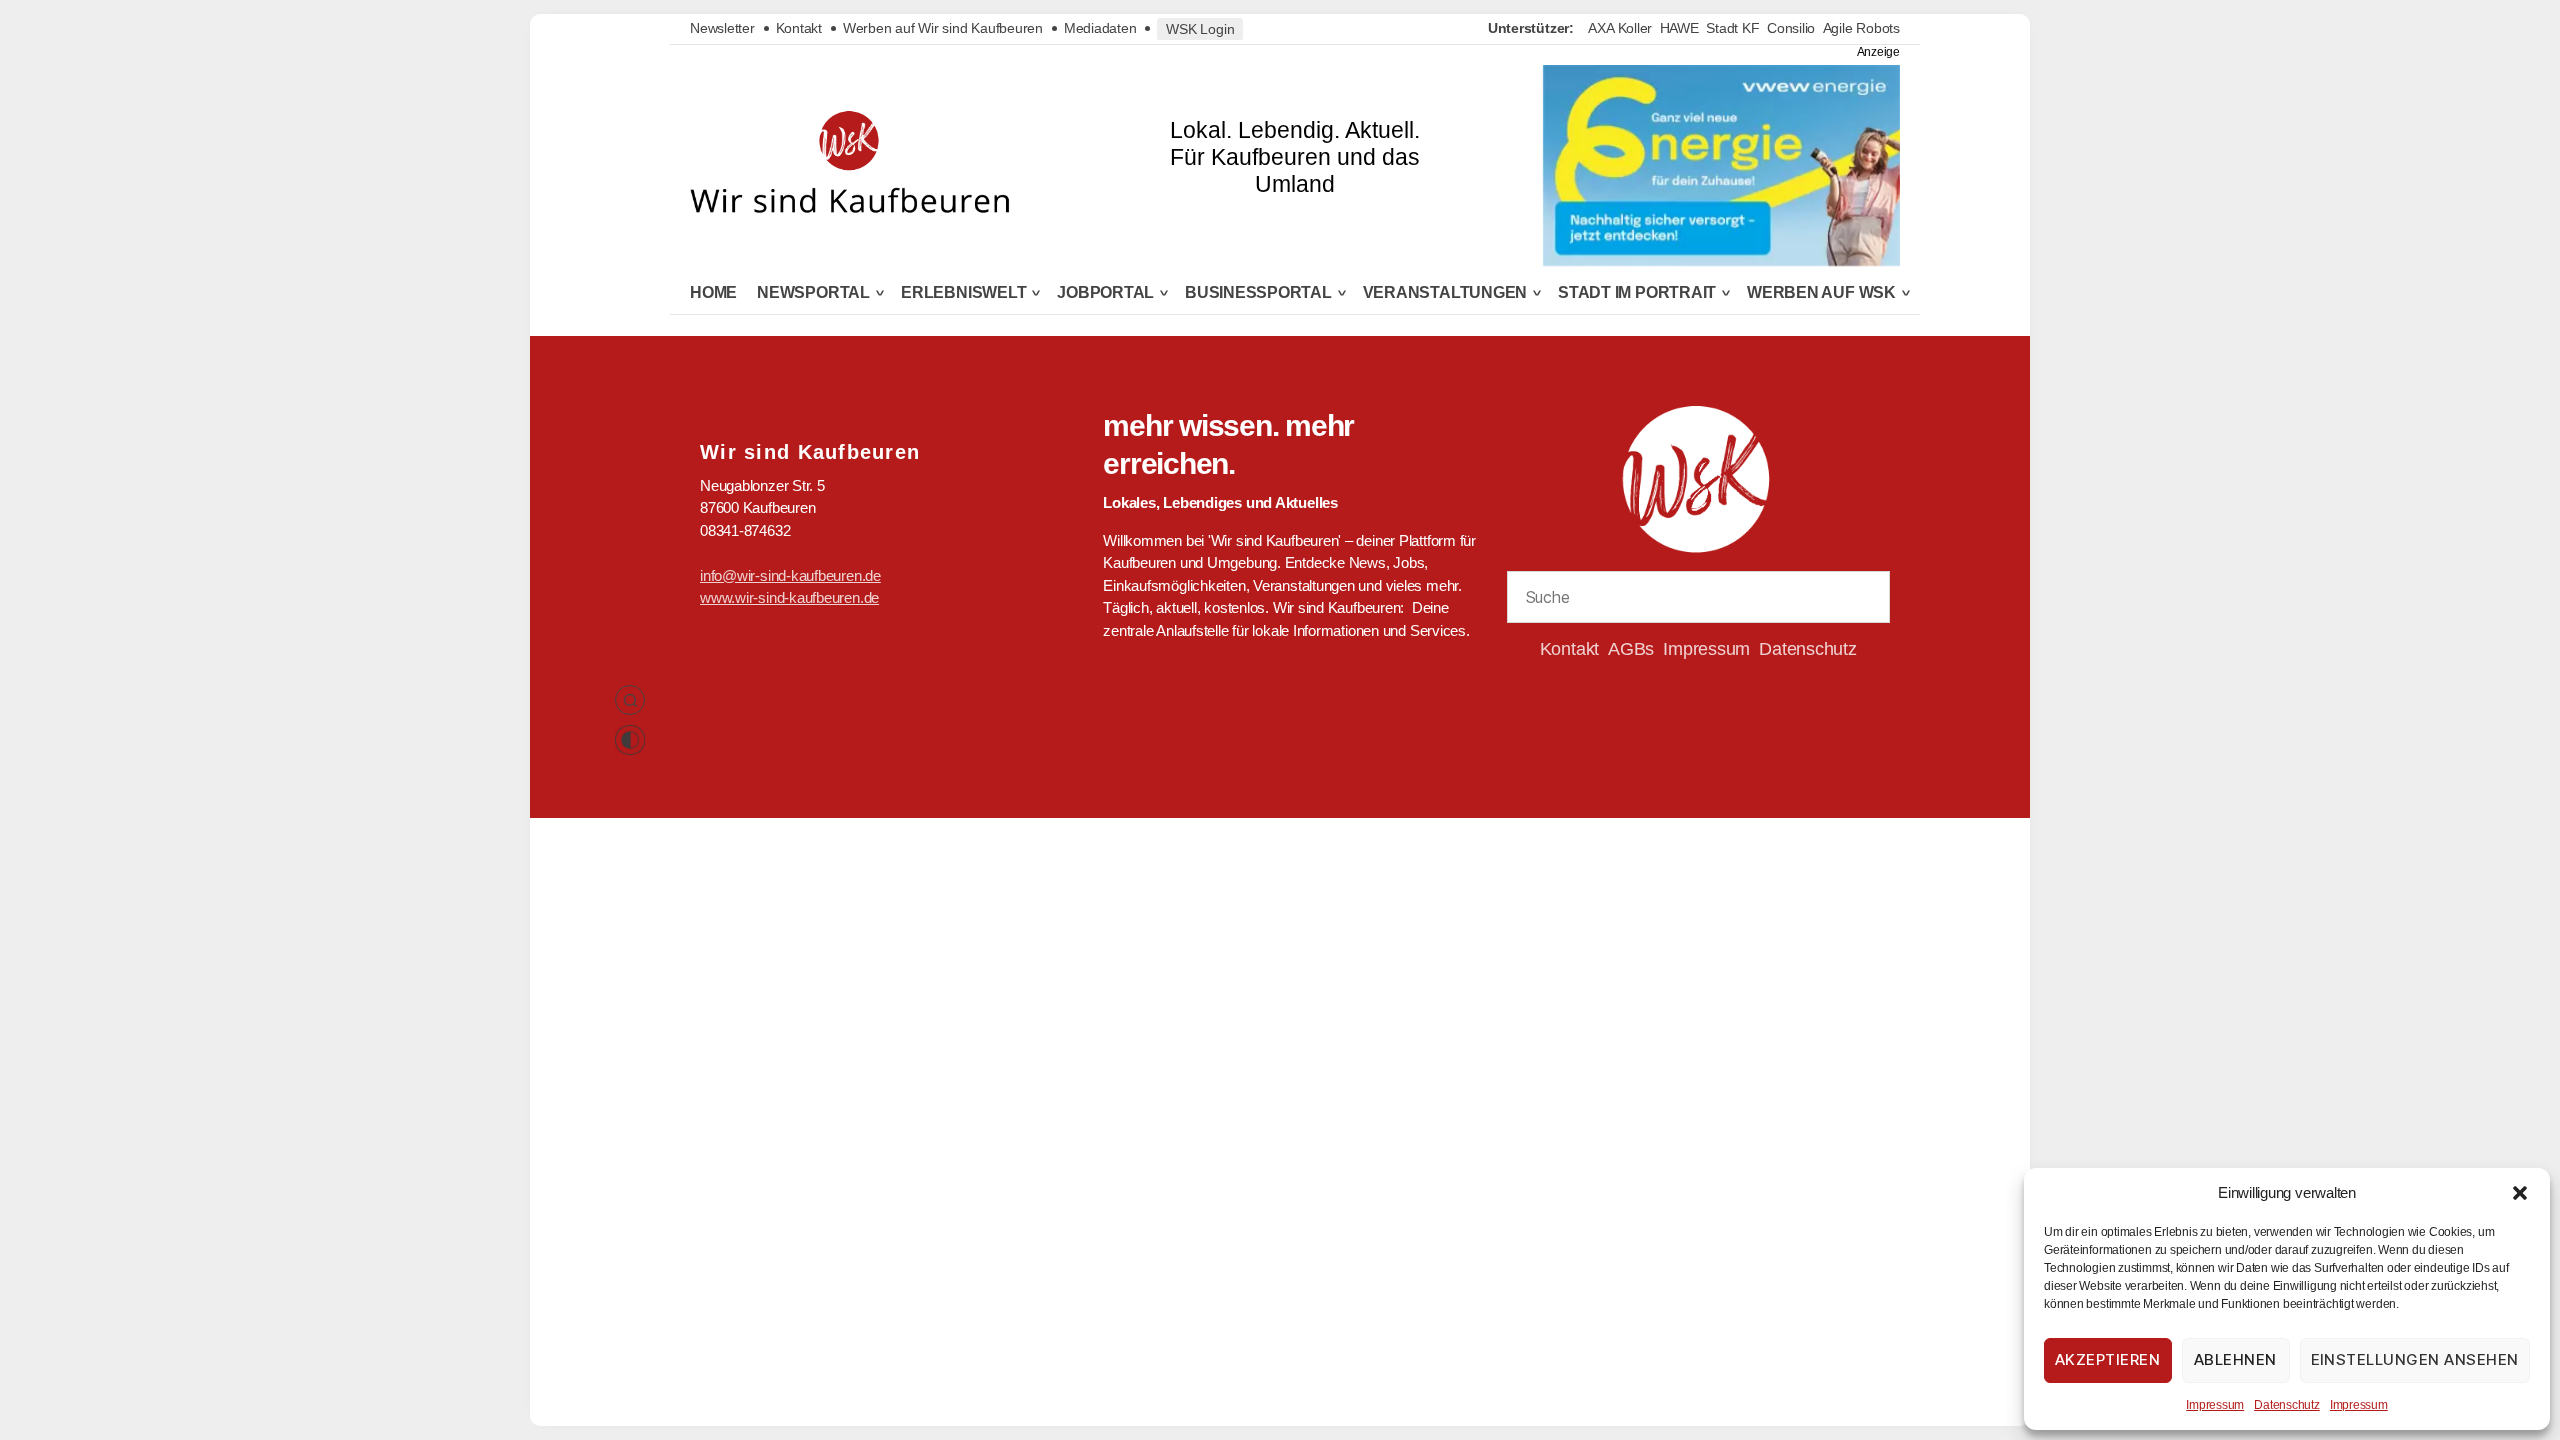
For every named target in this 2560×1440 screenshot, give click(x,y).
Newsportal (813, 293)
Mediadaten (1100, 28)
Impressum (2215, 1405)
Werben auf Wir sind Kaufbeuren (943, 28)
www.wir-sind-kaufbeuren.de (789, 597)
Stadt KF (1732, 28)
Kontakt (799, 28)
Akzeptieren (2108, 1359)
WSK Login (1200, 29)
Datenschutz (2287, 1405)
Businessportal (1258, 293)
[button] (2520, 1193)
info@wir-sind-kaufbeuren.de (790, 575)
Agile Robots (1861, 28)
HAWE (1679, 28)
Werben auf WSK (1821, 293)
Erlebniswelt (963, 293)
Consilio (1791, 28)
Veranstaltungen (1445, 293)
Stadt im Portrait (1637, 293)
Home (713, 292)
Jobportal (1105, 293)
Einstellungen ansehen (2415, 1359)
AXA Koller (1620, 28)
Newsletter (722, 28)
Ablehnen (2235, 1359)
